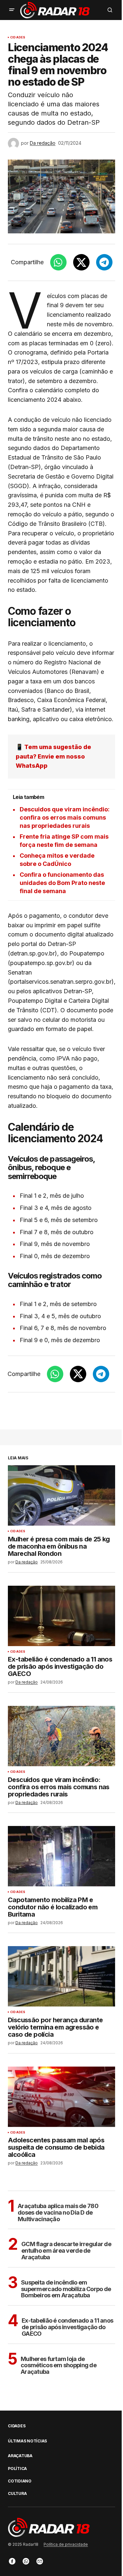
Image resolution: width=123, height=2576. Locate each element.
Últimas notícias (27, 2441)
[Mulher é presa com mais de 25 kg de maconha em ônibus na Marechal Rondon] (61, 1495)
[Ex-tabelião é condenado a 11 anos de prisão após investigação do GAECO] (61, 1616)
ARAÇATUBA (20, 2456)
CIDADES (18, 37)
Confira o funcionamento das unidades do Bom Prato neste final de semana (62, 883)
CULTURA (17, 2494)
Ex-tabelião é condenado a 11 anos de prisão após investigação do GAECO (67, 2327)
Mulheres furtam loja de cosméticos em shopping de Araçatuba (59, 2365)
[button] (12, 10)
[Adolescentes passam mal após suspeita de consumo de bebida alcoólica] (61, 2097)
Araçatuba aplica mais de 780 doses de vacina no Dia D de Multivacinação (58, 2212)
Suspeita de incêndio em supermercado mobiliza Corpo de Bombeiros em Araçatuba (66, 2289)
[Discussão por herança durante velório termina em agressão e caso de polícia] (61, 1976)
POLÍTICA (17, 2469)
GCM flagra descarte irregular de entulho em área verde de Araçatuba (66, 2251)
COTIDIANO (20, 2481)
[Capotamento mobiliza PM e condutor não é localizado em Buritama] (61, 1856)
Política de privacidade (66, 2544)
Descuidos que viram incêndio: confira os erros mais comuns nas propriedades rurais (65, 817)
